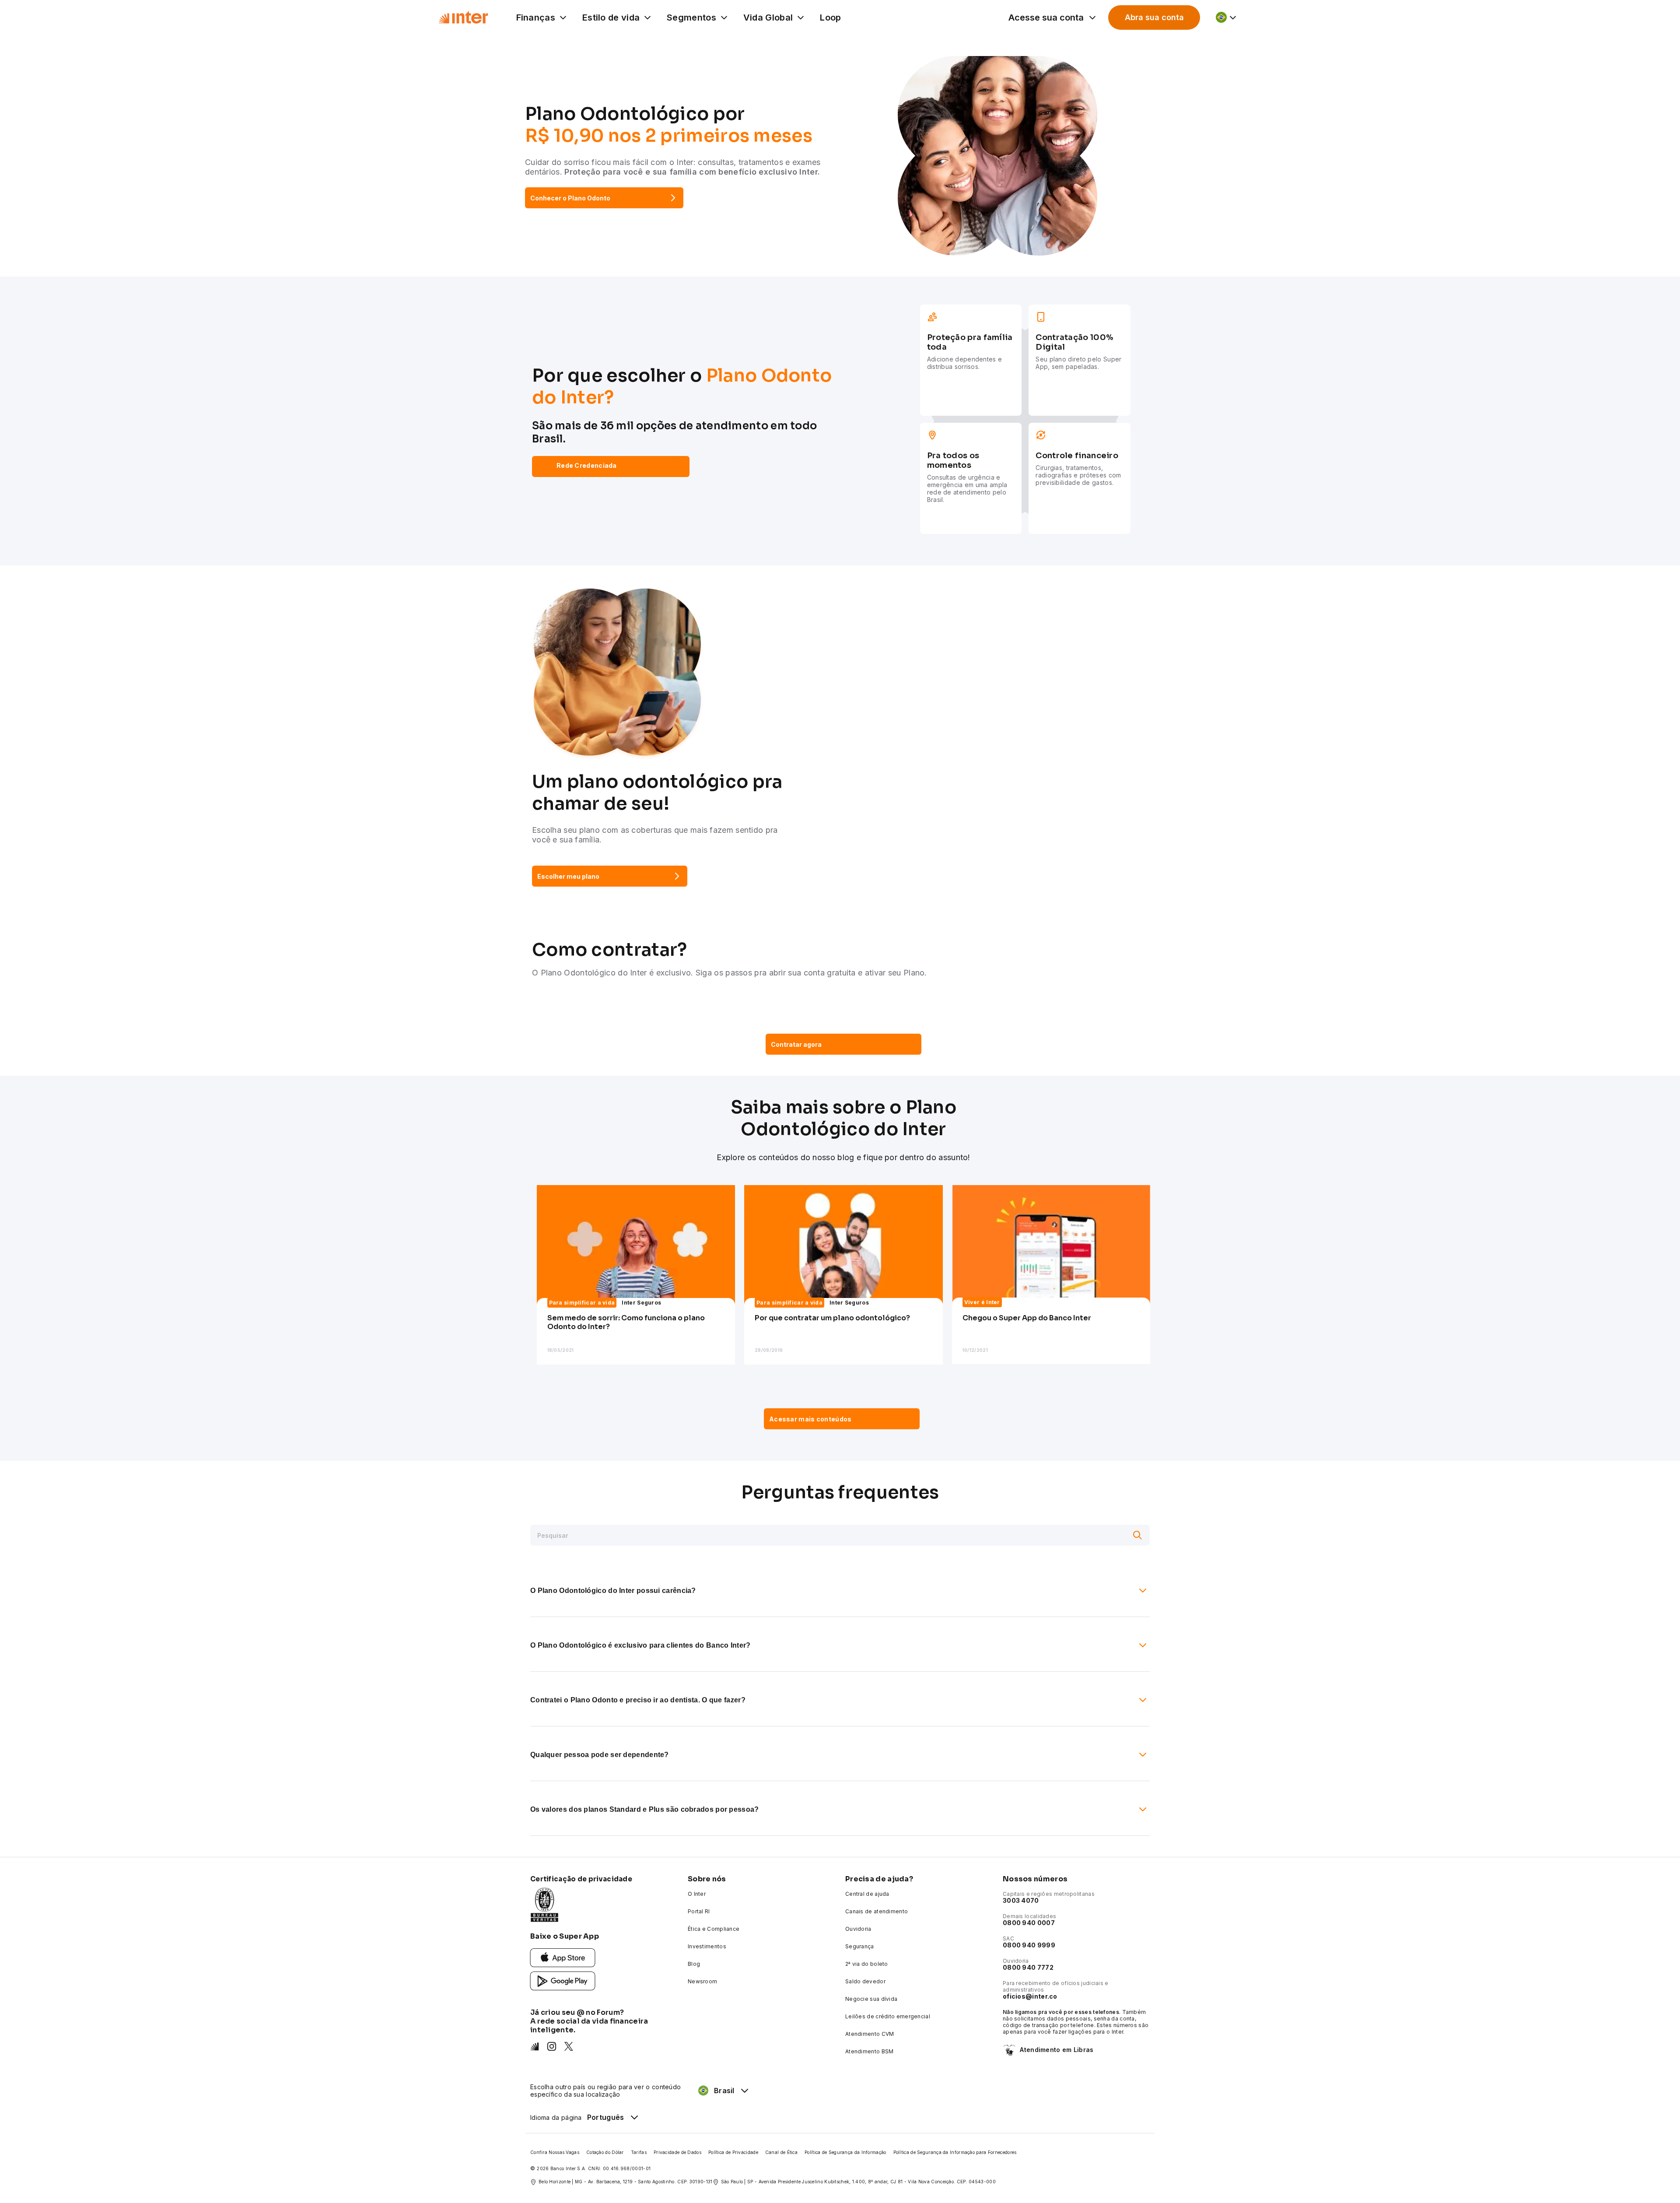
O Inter (697, 1894)
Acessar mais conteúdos (810, 1419)
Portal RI (699, 1911)
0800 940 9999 (1029, 1945)
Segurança (860, 1946)
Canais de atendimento (877, 1911)
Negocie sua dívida (871, 1999)
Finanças (536, 18)
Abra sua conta (1154, 17)
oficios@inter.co (1030, 1996)
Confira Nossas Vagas (555, 2152)
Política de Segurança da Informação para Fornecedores (955, 2152)
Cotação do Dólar (605, 2152)
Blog (694, 1964)
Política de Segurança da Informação (845, 2152)
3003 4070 (1021, 1900)
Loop (830, 18)
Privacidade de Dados (677, 2152)
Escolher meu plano (568, 876)
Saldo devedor (865, 1981)
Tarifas (639, 2152)
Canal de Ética (781, 2152)
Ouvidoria (858, 1929)
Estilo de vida (611, 18)
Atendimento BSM (870, 2051)
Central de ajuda (867, 1894)
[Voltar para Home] (463, 18)
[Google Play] (563, 1980)
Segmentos (691, 18)
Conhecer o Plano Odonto (570, 198)
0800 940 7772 (1028, 1967)
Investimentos (707, 1946)
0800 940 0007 (1029, 1923)
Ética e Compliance (714, 1929)
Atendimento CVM (870, 2034)
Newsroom (702, 1981)
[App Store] (563, 1957)
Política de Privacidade (733, 2152)
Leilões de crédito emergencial (888, 2016)
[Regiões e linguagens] (1227, 18)
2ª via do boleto (867, 1964)
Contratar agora (796, 1044)
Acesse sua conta (1046, 18)
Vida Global (768, 18)
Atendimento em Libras (1057, 2050)
